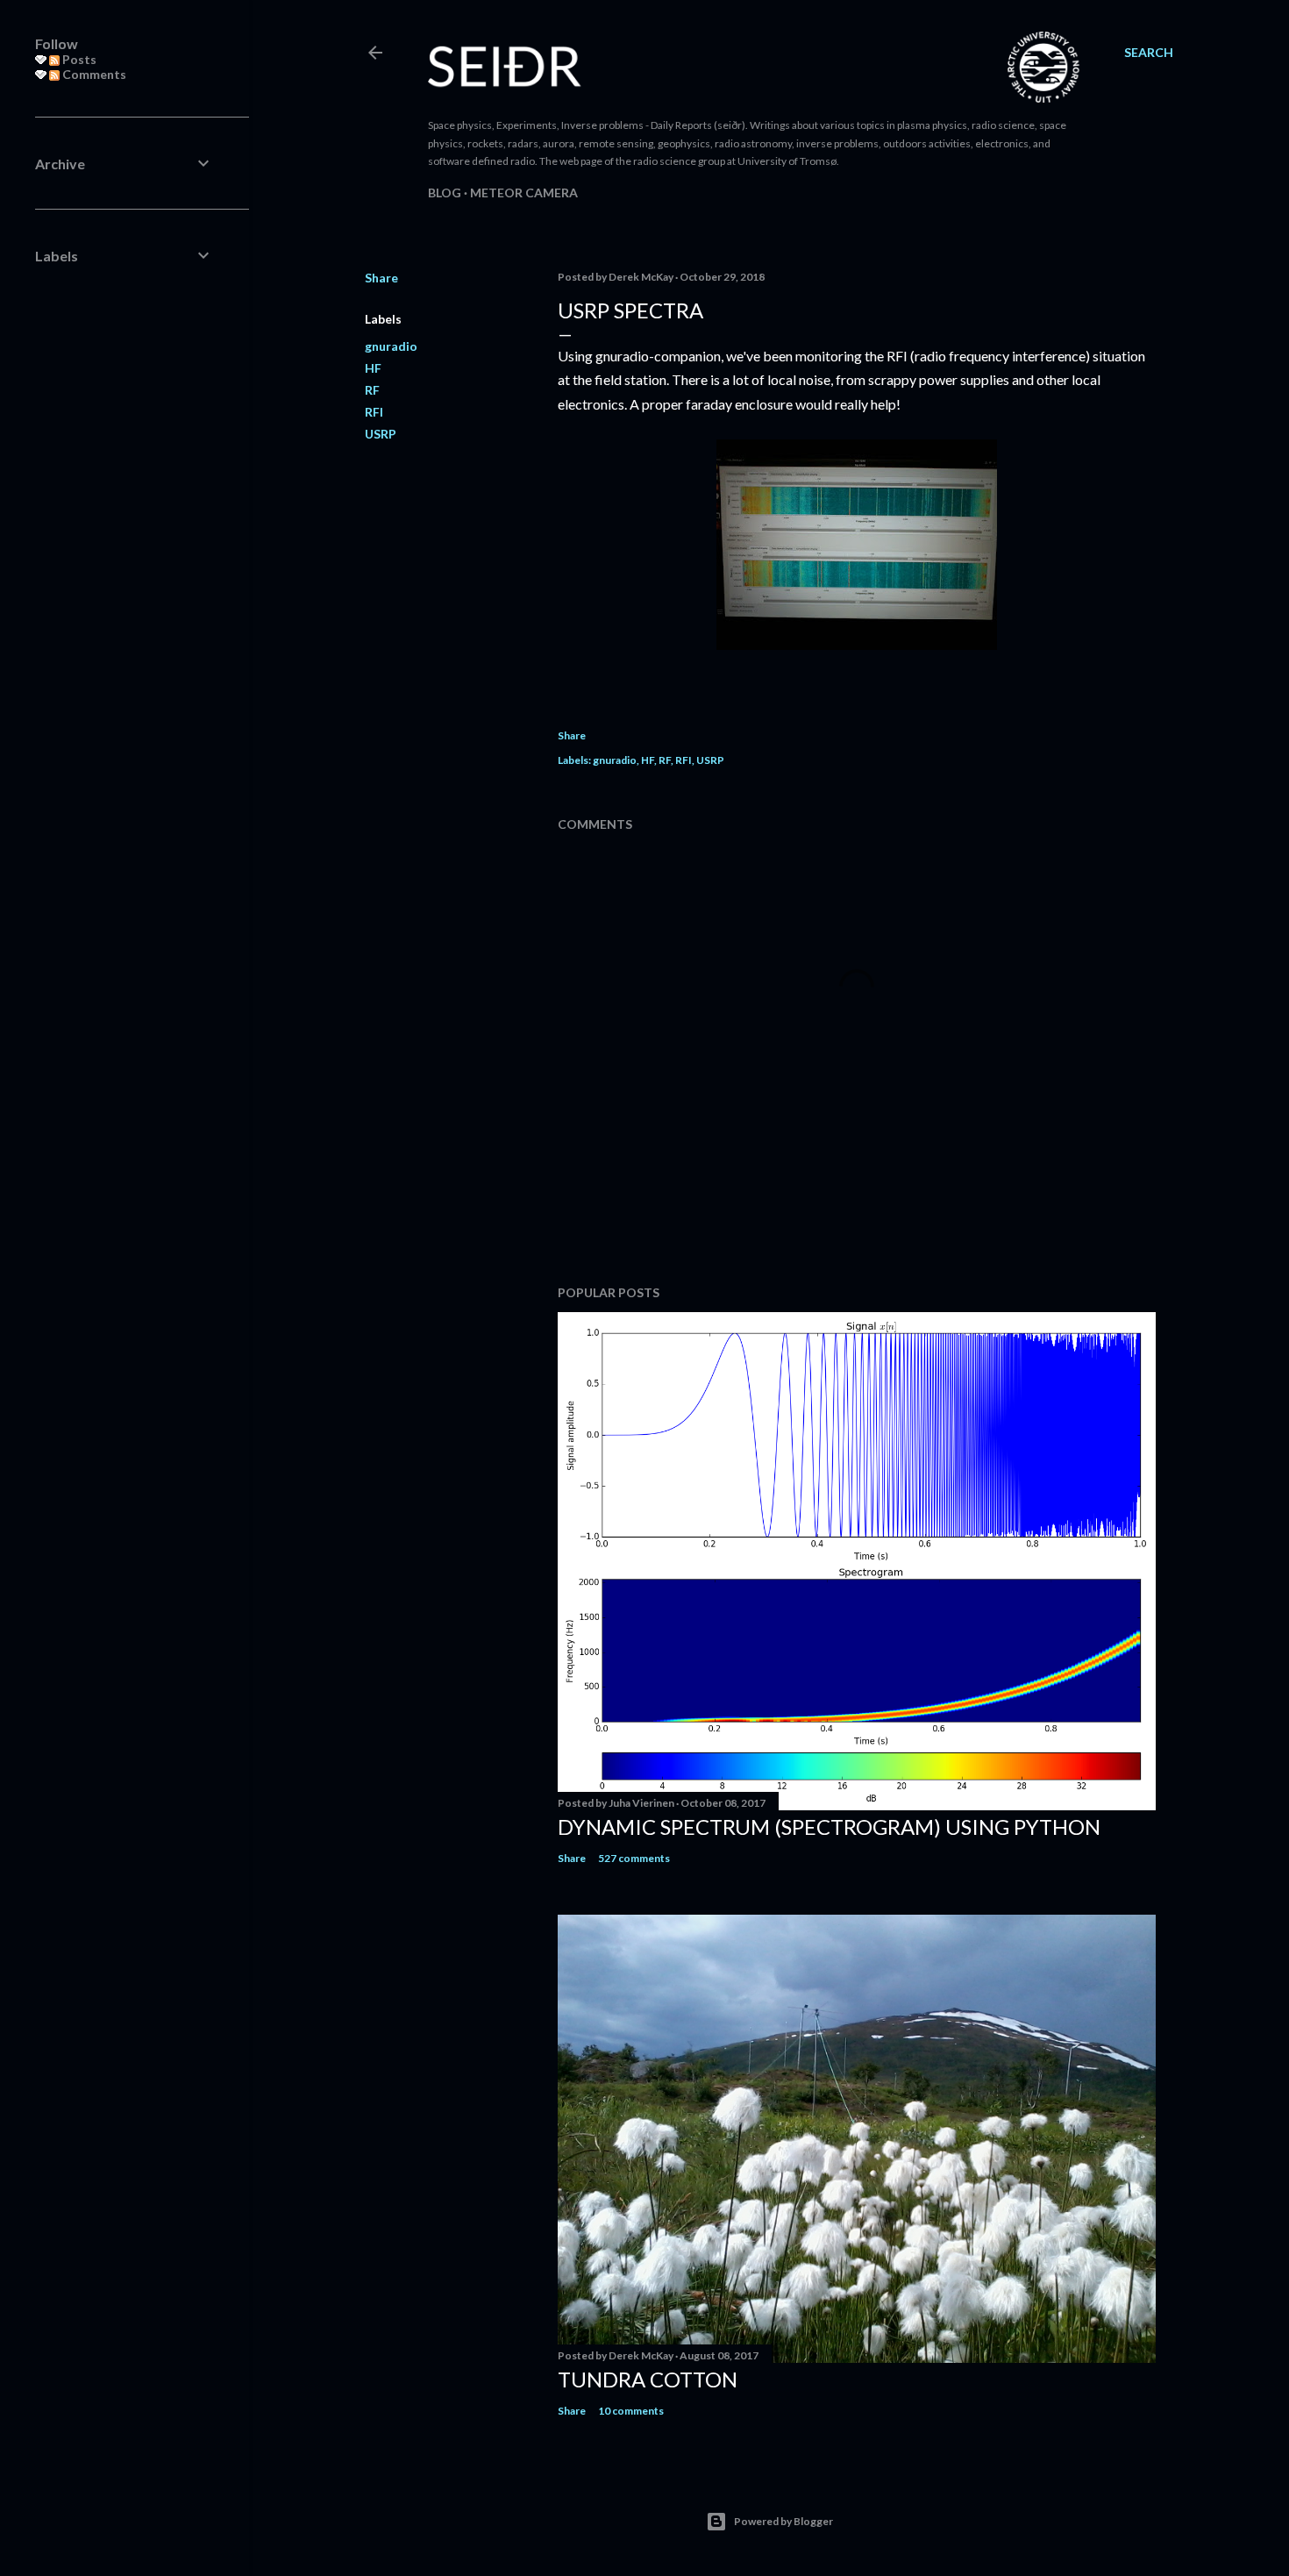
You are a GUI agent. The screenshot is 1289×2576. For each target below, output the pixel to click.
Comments (93, 74)
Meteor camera (524, 193)
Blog (445, 193)
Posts (78, 59)
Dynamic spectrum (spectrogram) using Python (829, 1827)
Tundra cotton (648, 2379)
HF (373, 368)
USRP (381, 434)
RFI (374, 412)
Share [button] (381, 278)
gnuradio (391, 346)
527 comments (634, 1858)
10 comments (631, 2411)
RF (372, 390)
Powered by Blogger (783, 2521)
